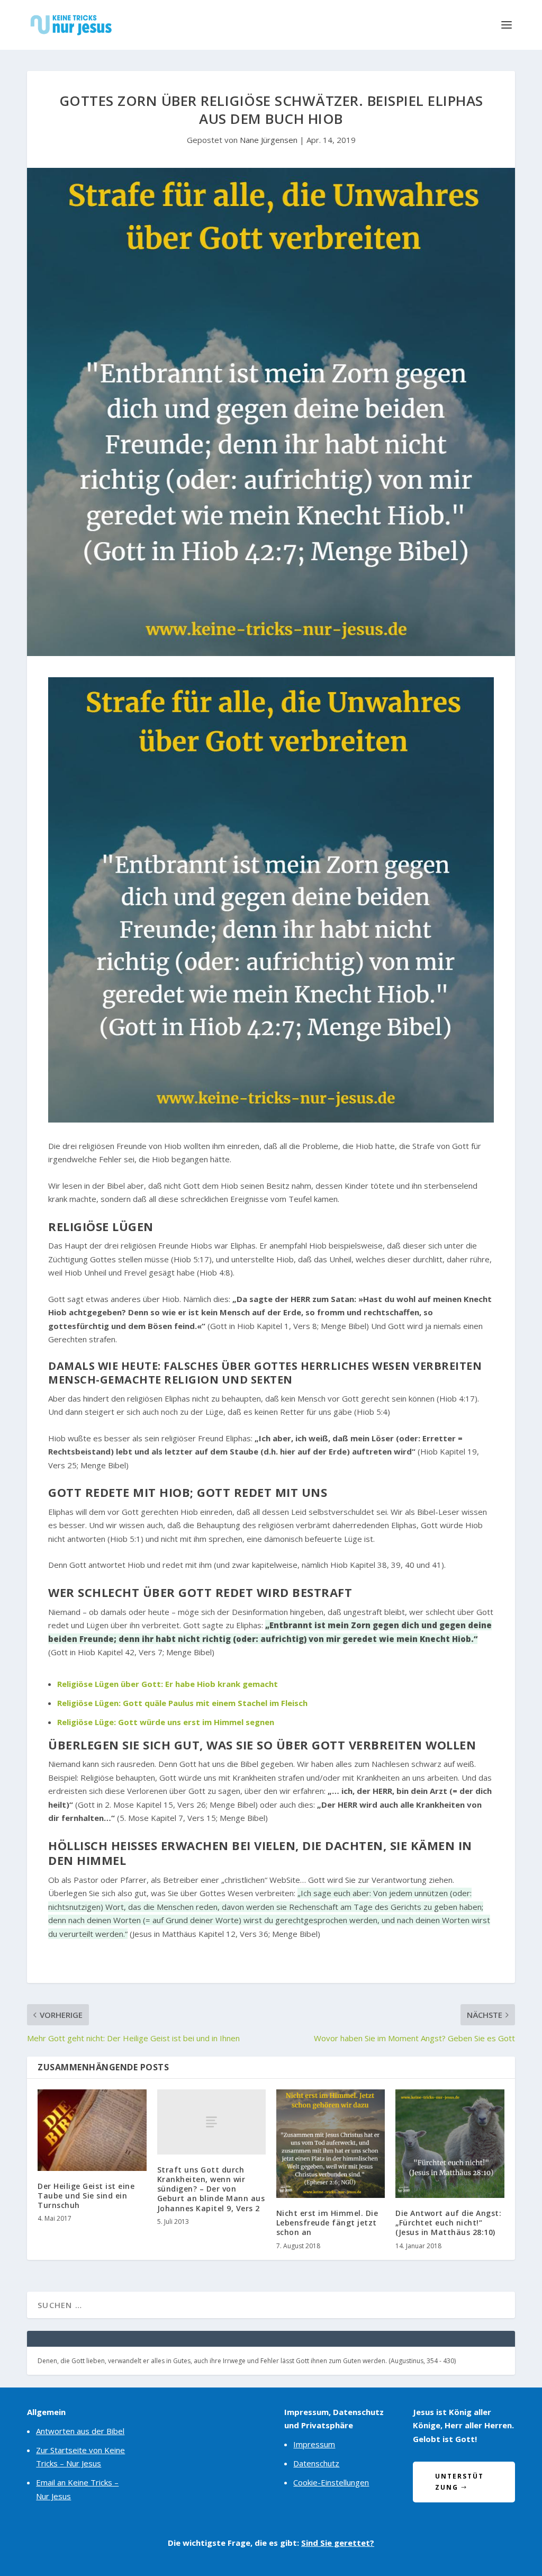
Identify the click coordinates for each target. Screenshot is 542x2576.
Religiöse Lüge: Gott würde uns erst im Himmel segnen (166, 1722)
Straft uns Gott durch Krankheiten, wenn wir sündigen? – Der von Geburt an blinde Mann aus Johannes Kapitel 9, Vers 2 (211, 2189)
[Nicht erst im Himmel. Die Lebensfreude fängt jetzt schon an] (331, 2144)
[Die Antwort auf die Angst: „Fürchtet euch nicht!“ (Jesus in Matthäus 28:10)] (450, 2144)
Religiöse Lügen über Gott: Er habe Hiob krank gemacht (168, 1684)
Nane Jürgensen (269, 140)
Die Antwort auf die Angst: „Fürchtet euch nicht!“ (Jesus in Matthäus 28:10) (448, 2223)
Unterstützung (459, 2481)
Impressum (314, 2444)
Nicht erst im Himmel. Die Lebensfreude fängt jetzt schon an (327, 2223)
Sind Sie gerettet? (338, 2543)
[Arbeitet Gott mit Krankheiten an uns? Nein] (271, 1119)
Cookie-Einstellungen (331, 2482)
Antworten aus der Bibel (80, 2431)
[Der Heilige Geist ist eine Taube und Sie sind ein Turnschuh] (92, 2130)
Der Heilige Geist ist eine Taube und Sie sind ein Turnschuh (86, 2196)
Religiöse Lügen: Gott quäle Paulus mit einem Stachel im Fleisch (182, 1703)
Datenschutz (316, 2463)
